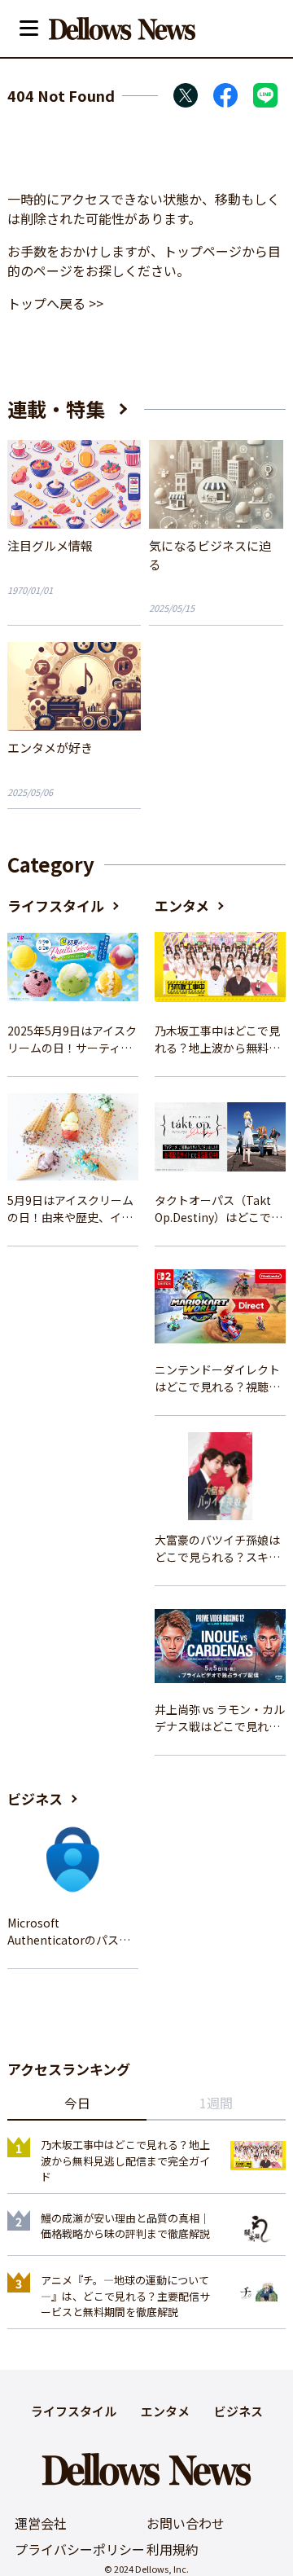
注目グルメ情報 (50, 545)
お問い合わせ (186, 2523)
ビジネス (35, 1798)
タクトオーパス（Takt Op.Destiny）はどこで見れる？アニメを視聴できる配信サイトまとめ (219, 1209)
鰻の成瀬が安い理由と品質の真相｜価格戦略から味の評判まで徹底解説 (125, 2226)
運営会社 (41, 2523)
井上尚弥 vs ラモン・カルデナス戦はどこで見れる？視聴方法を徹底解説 (220, 1718)
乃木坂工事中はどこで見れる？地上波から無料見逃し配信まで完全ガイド (217, 1040)
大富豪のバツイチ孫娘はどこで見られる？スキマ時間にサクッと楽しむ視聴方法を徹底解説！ (217, 1549)
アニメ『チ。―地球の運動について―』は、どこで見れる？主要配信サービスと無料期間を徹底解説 (125, 2296)
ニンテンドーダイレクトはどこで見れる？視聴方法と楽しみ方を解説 (217, 1378)
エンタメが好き (50, 747)
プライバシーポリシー (80, 2549)
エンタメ (182, 906)
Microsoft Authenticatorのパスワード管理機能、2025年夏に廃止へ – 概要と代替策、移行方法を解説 (72, 1932)
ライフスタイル (56, 906)
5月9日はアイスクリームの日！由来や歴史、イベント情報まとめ (70, 1209)
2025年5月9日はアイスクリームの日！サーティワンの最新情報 (72, 1040)
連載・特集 (56, 409)
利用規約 (173, 2549)
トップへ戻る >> (55, 303)
